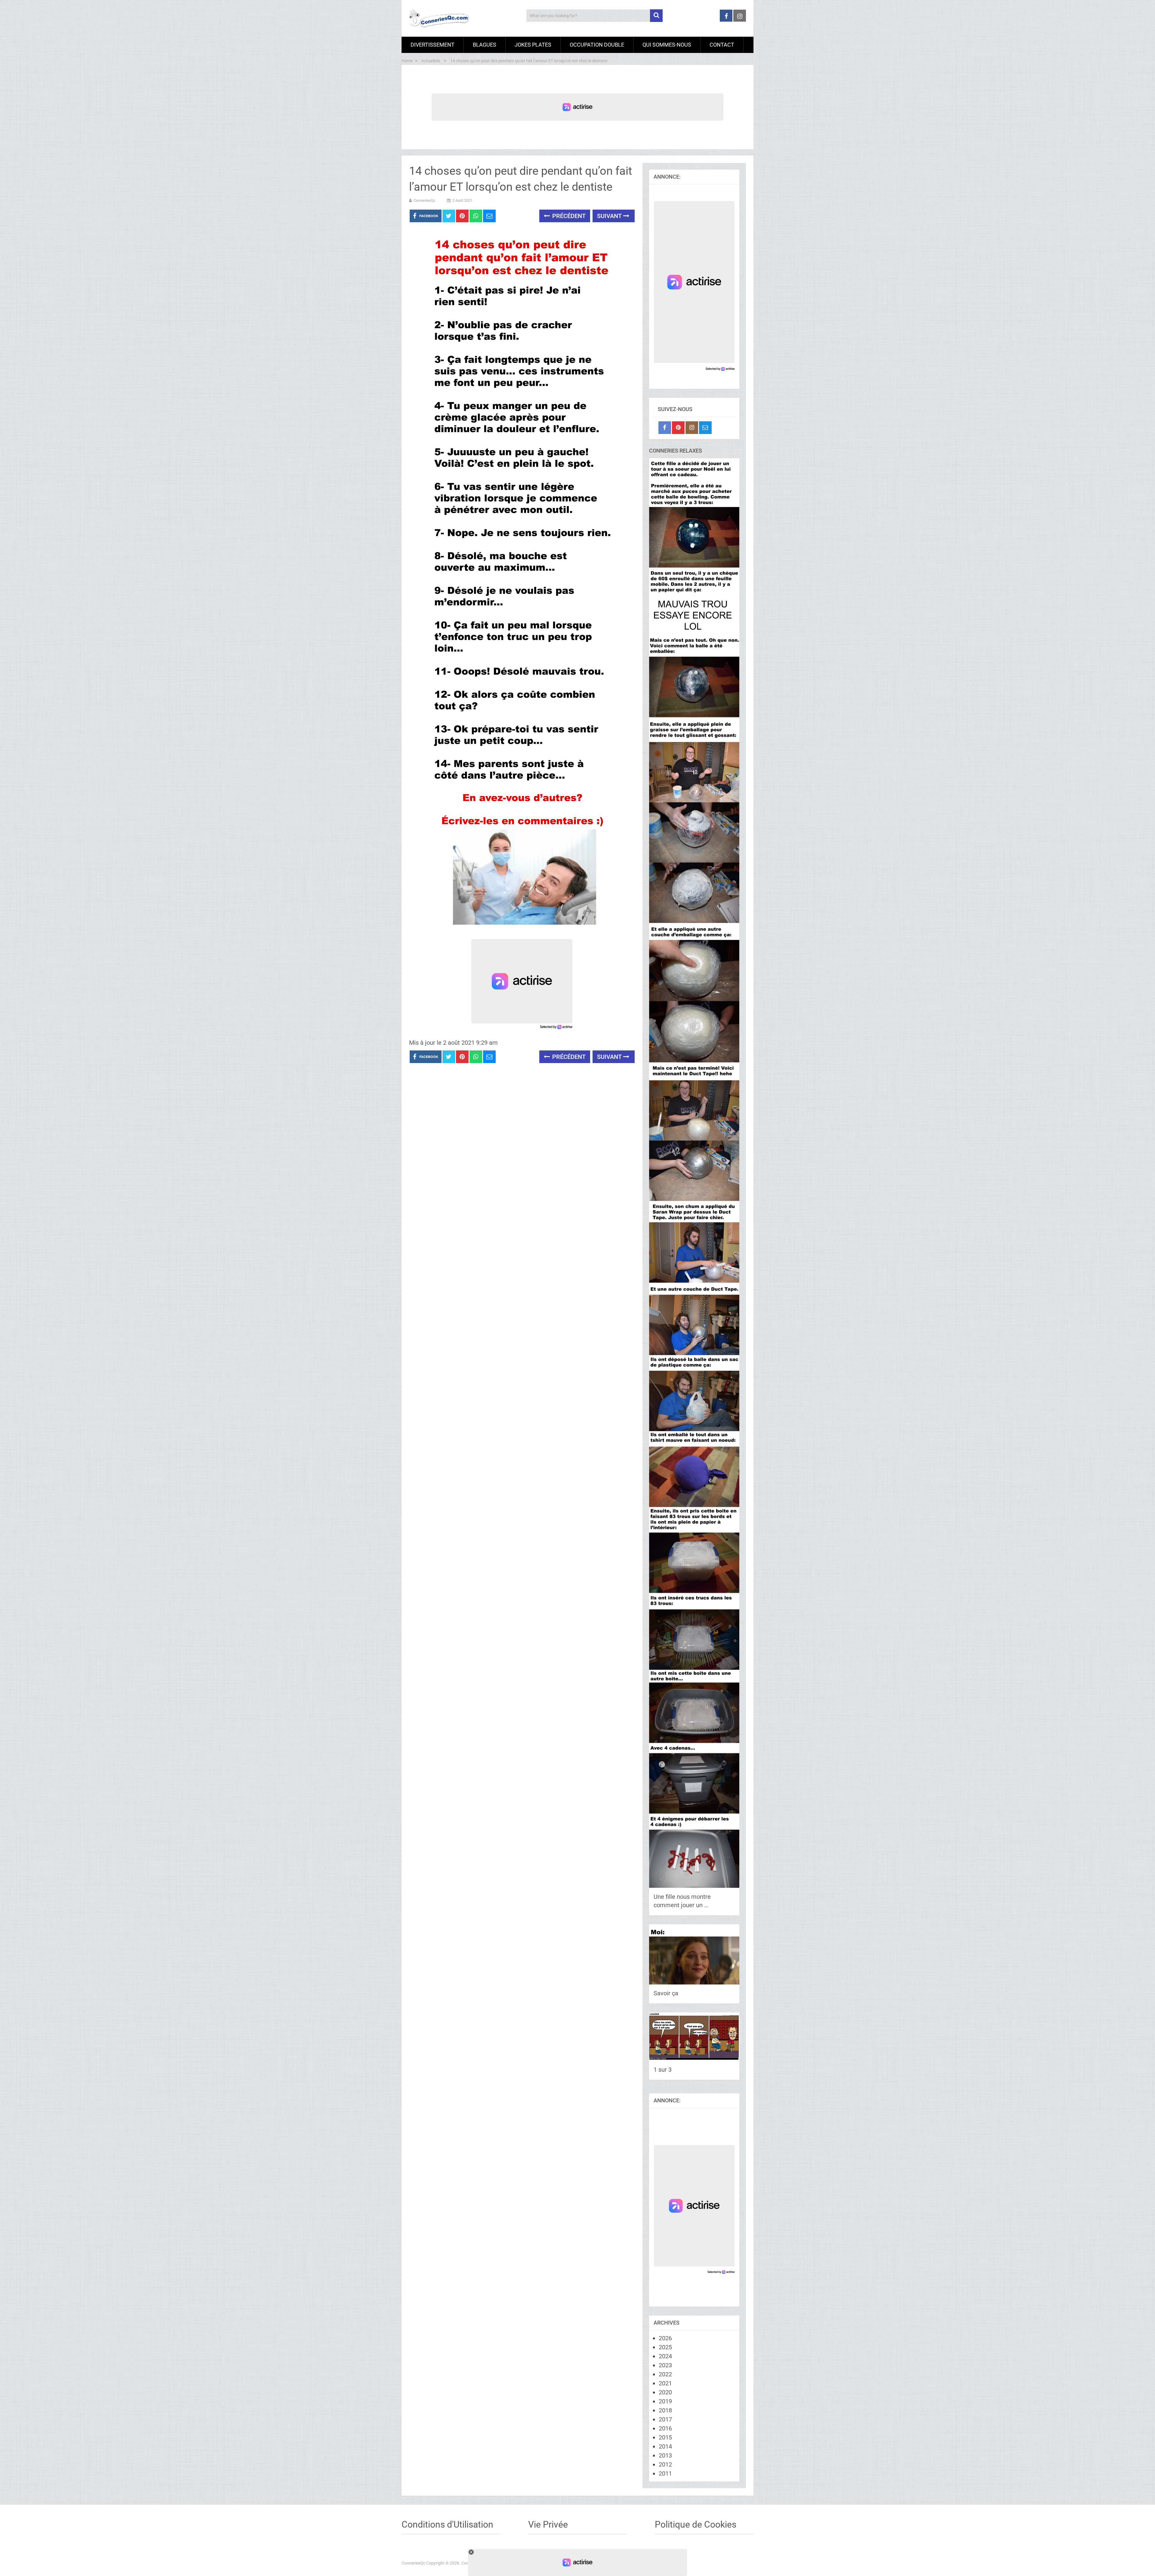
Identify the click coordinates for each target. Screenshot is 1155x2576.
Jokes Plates (533, 45)
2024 (665, 2356)
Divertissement (433, 45)
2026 (665, 2338)
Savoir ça (666, 1993)
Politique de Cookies (696, 2524)
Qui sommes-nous (667, 45)
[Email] (705, 428)
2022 (665, 2374)
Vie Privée (548, 2524)
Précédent (568, 216)
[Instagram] (692, 428)
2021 (665, 2383)
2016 (665, 2428)
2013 (665, 2455)
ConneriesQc (425, 200)
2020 (665, 2392)
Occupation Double (597, 45)
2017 (665, 2419)
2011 (665, 2473)
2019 (665, 2401)
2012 (665, 2464)
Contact (722, 45)
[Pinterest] (678, 428)
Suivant (610, 216)
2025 (665, 2347)
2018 (665, 2410)
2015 (665, 2437)
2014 (665, 2446)
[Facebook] (665, 428)
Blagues (485, 45)
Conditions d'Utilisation (447, 2524)
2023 (665, 2365)
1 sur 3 (663, 2070)
